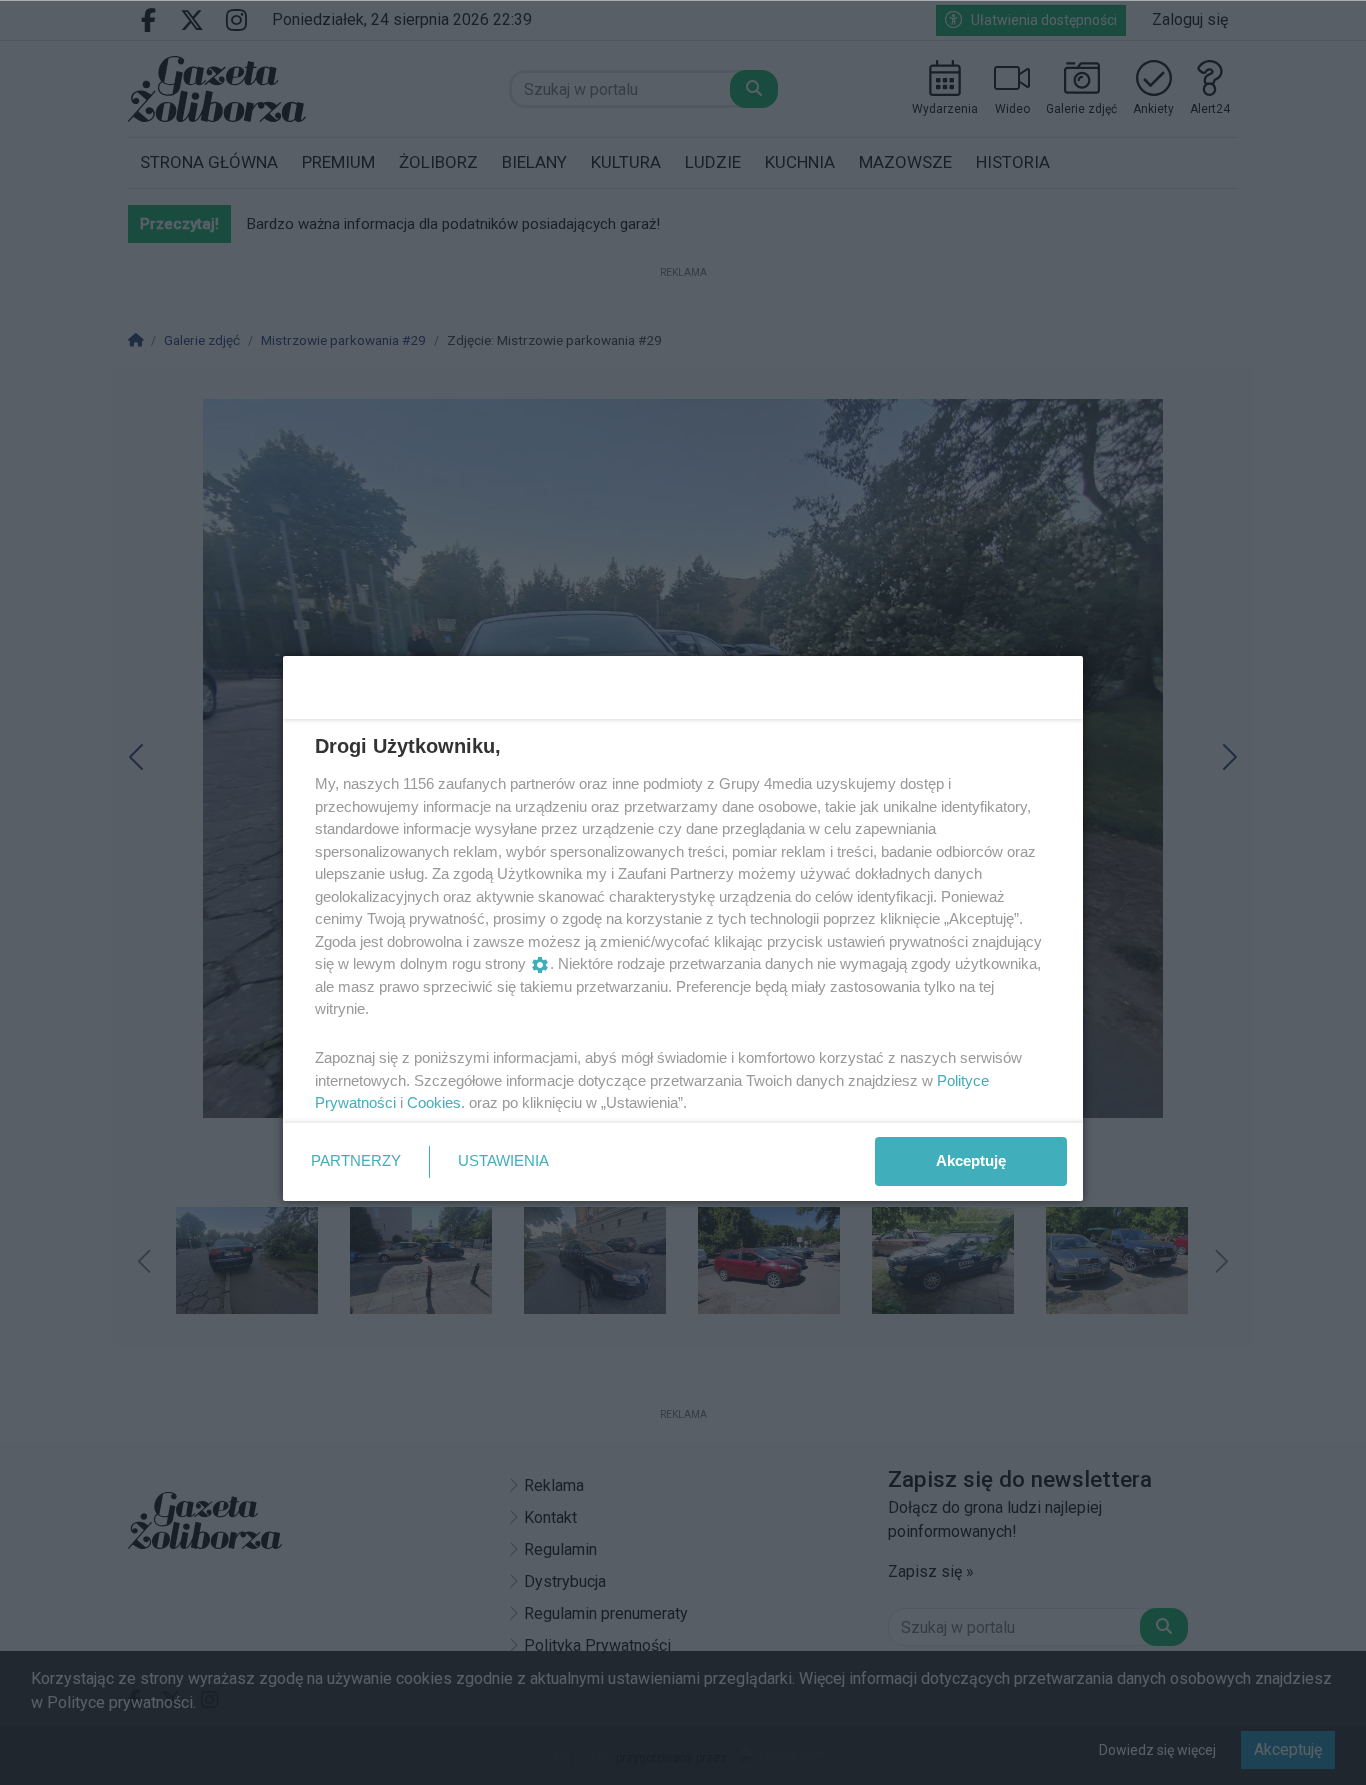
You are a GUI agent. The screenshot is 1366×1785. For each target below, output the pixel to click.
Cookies (434, 1102)
